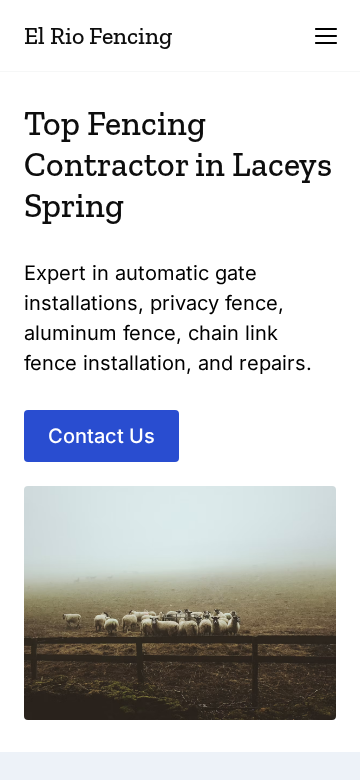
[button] (326, 36)
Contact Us (101, 436)
